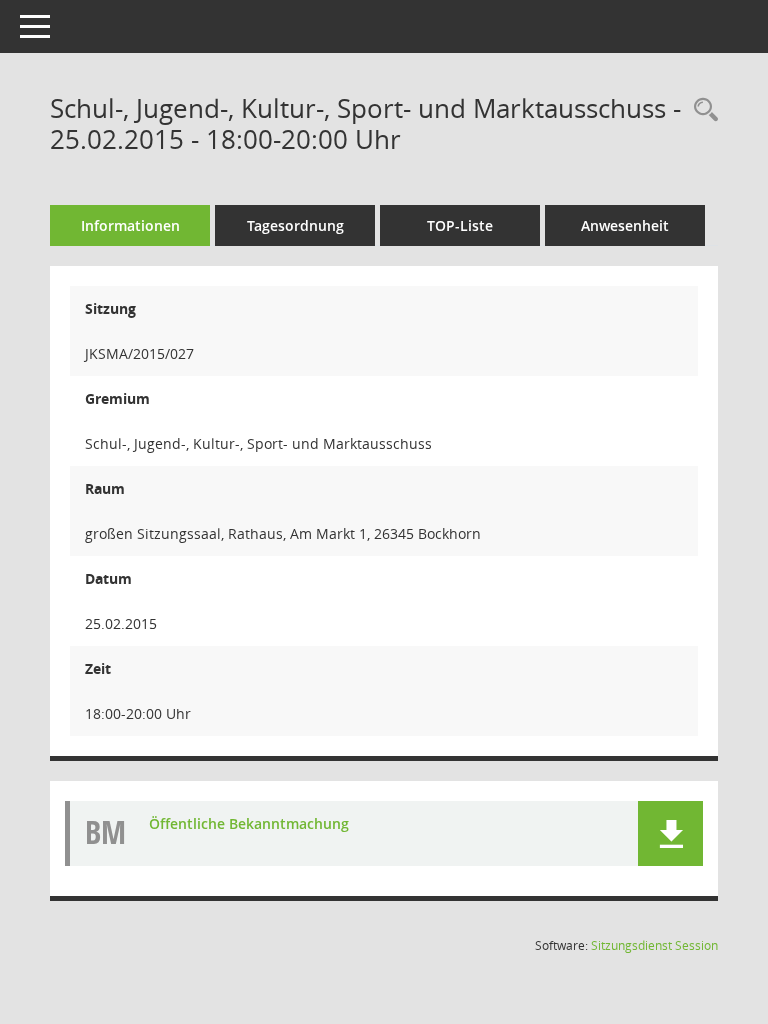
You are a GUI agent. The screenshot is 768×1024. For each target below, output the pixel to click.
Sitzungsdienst (654, 945)
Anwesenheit (625, 225)
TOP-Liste (460, 225)
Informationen (130, 225)
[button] (670, 833)
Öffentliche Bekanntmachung (249, 823)
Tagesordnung (295, 225)
